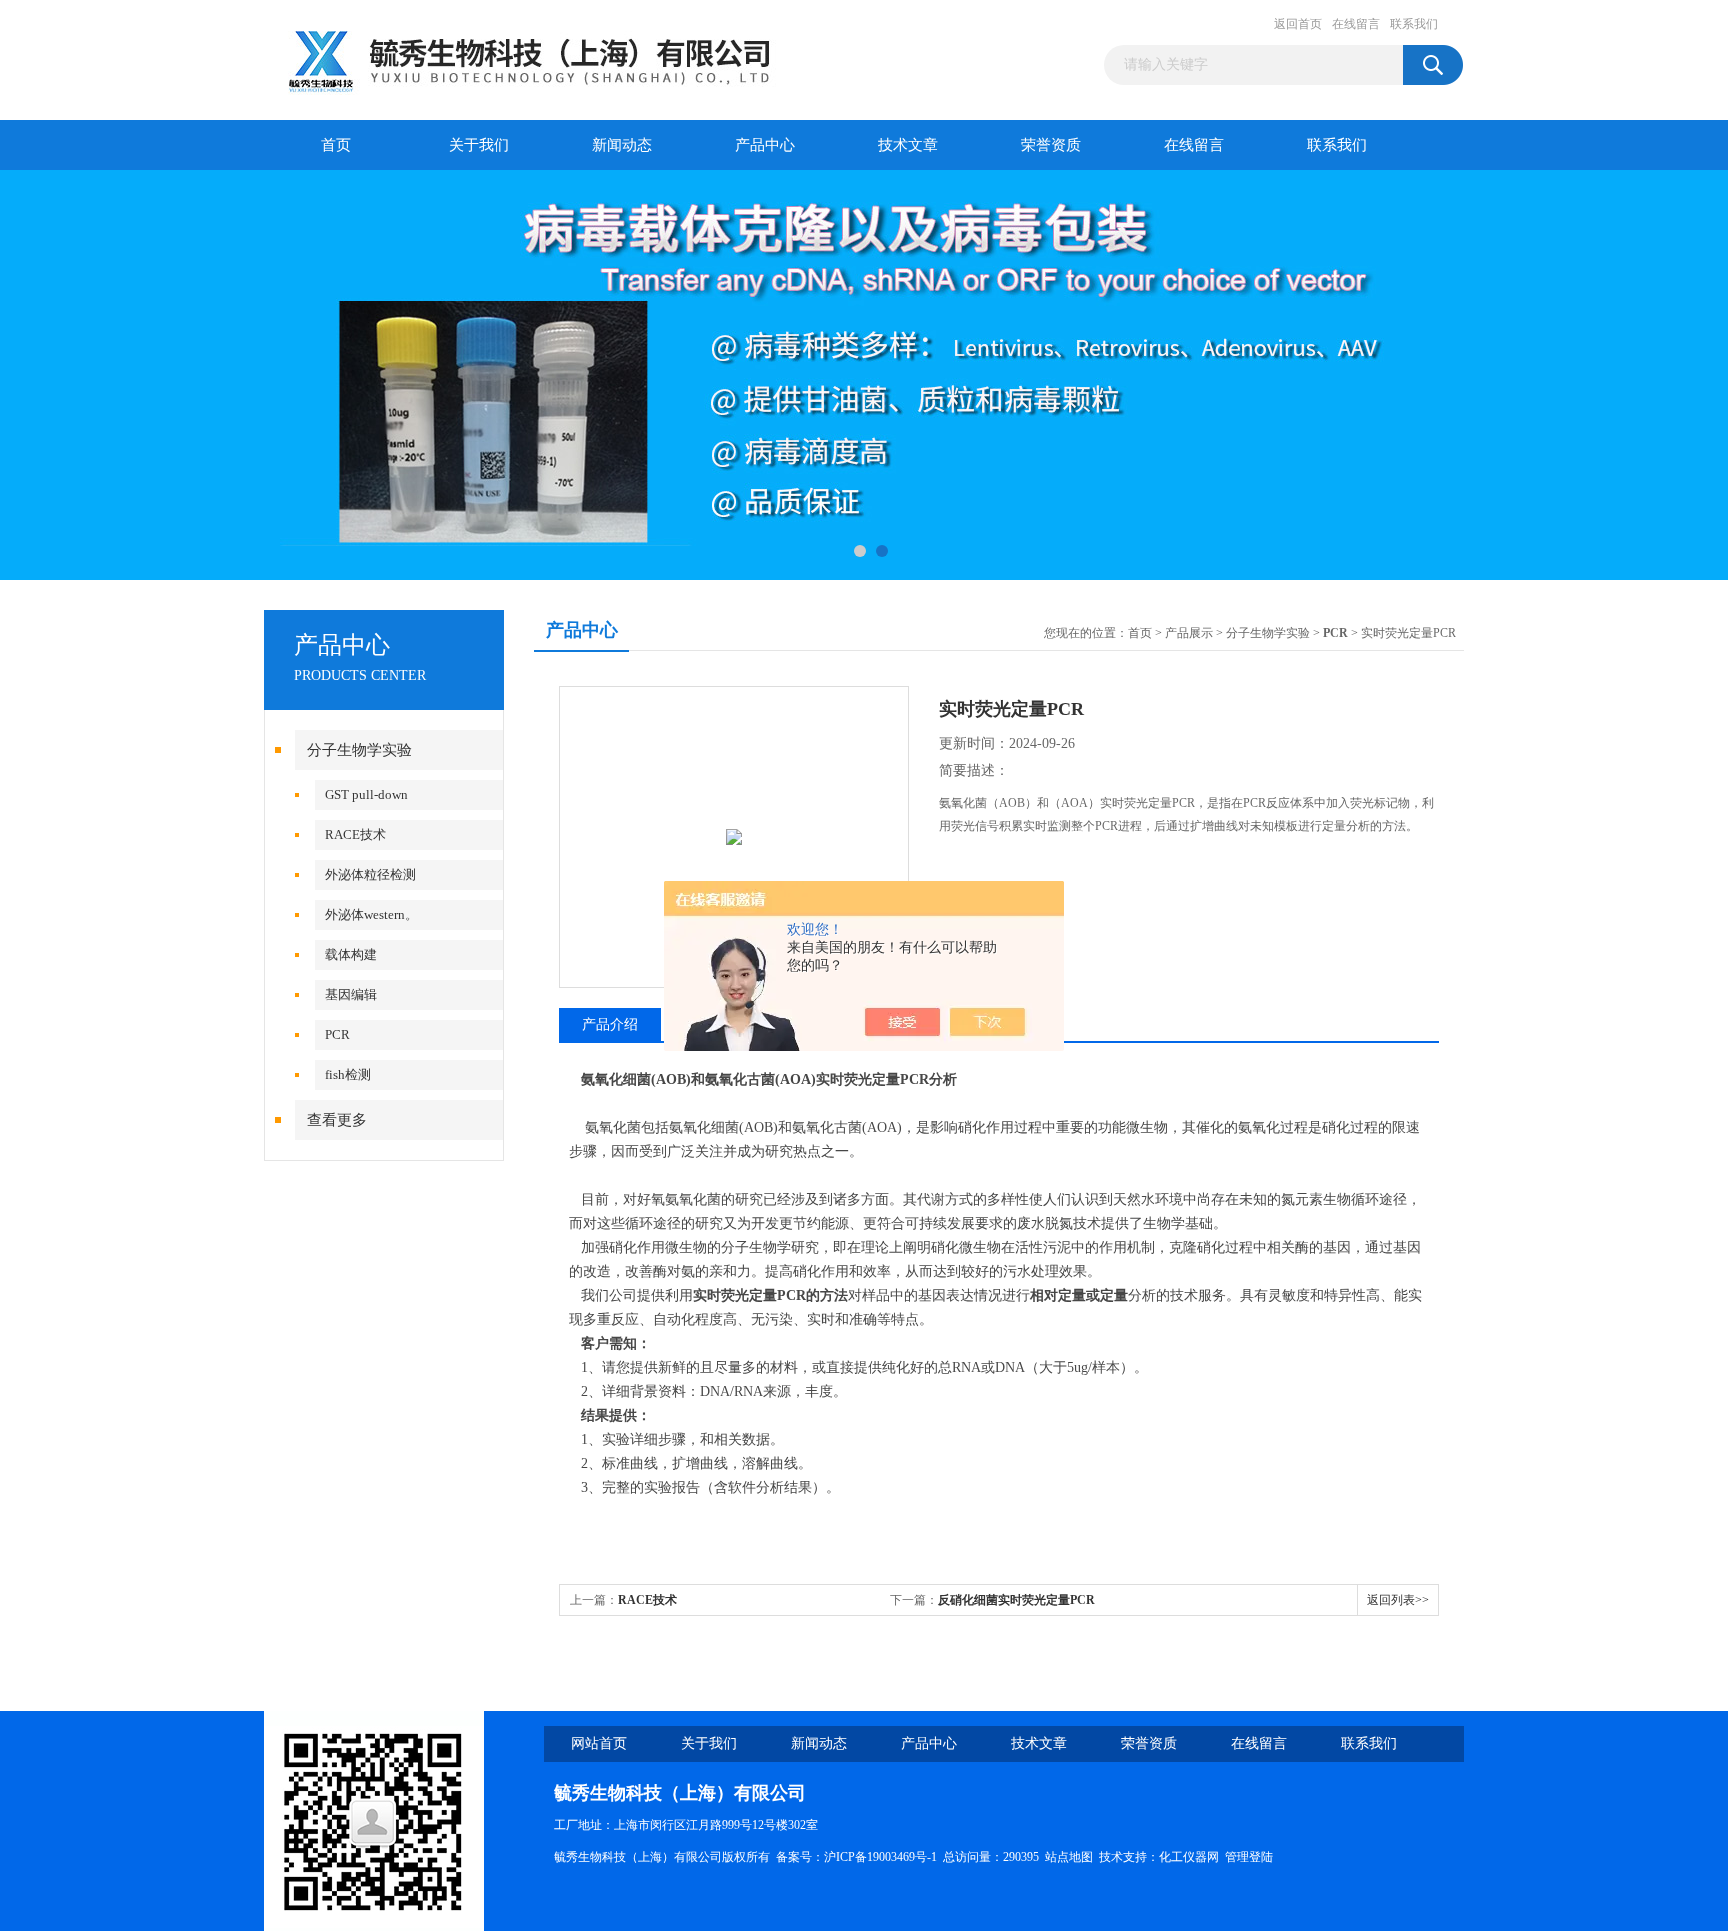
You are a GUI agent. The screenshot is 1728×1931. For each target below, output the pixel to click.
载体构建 (351, 954)
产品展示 (1189, 633)
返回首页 (1298, 24)
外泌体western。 (371, 914)
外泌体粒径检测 (370, 874)
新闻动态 (622, 145)
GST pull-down (366, 794)
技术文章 (908, 145)
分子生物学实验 (359, 750)
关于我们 (479, 145)
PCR (337, 1034)
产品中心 (765, 145)
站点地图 (1069, 1857)
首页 (336, 145)
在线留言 (1356, 24)
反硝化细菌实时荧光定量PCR (1016, 1600)
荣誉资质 (1051, 145)
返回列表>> (1398, 1600)
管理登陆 (1249, 1857)
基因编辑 (351, 994)
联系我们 (1414, 24)
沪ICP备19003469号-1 (880, 1857)
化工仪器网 (1189, 1857)
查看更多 (337, 1120)
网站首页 (599, 1743)
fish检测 (348, 1074)
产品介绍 (610, 1024)
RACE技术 (355, 834)
